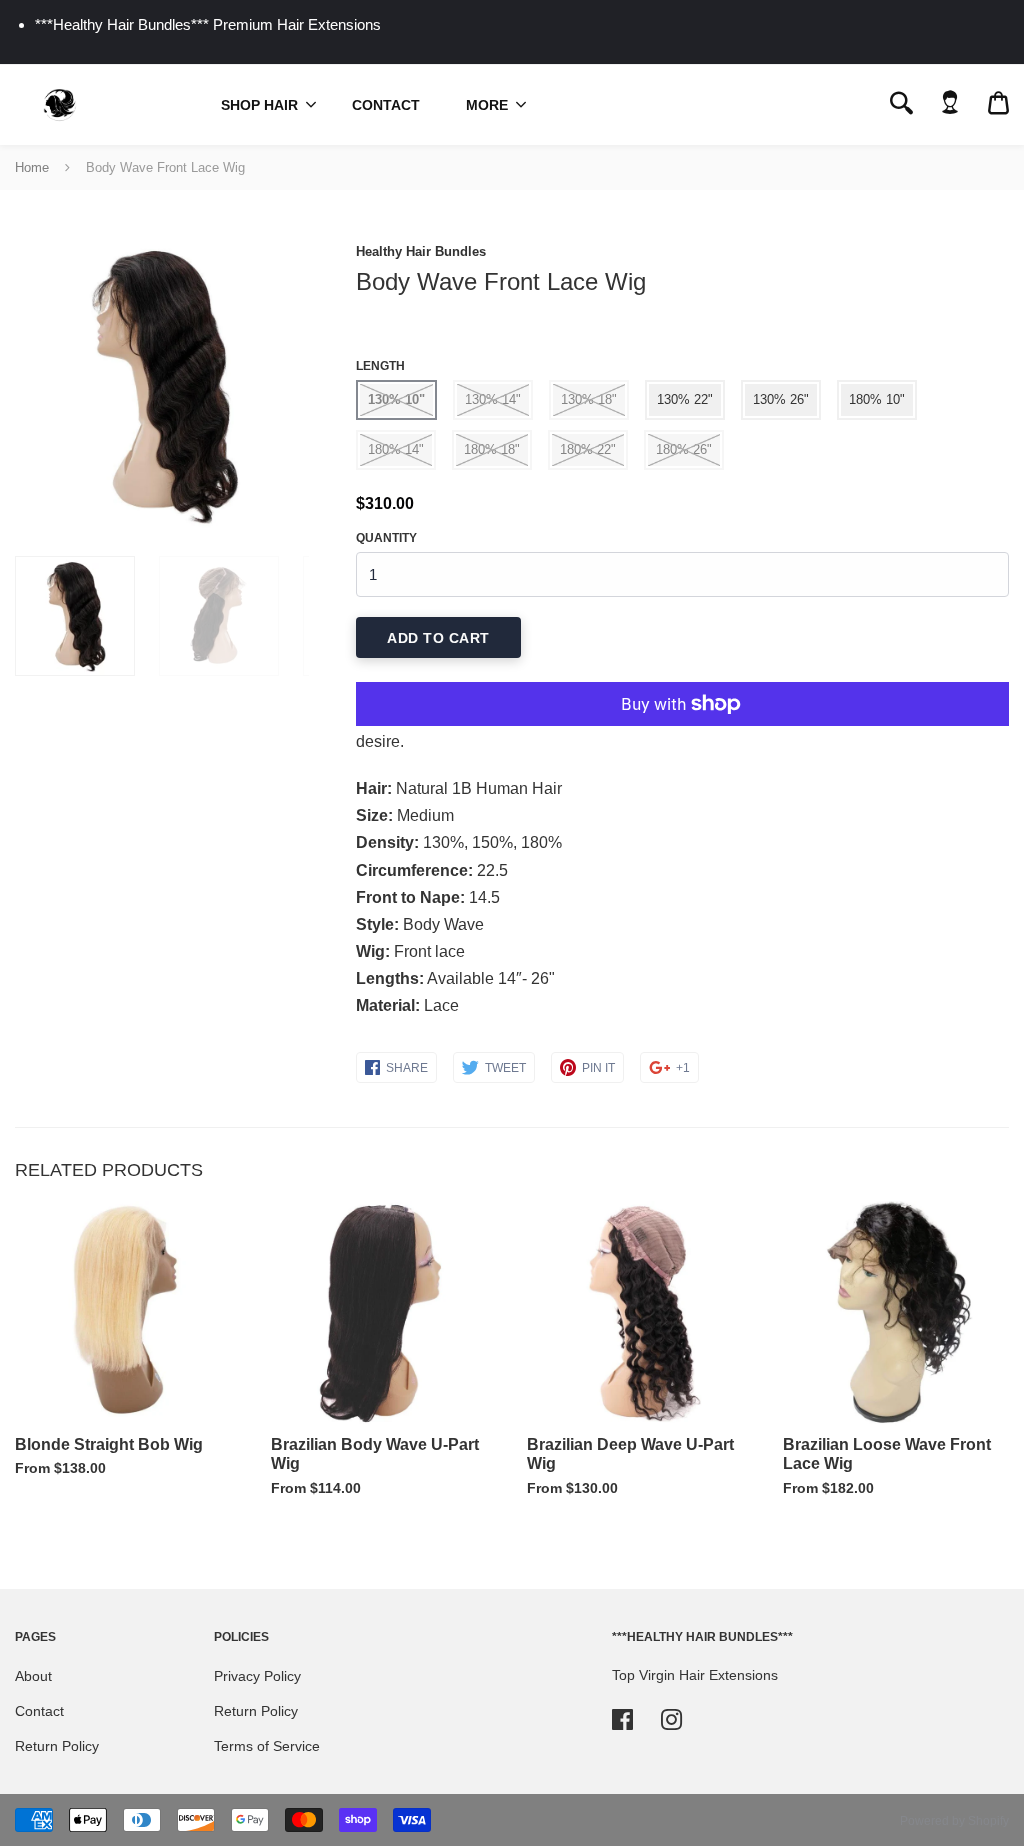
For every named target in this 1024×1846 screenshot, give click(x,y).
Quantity (386, 538)
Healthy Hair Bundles (421, 251)
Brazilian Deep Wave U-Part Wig (630, 1454)
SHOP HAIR (259, 105)
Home (32, 167)
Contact (386, 105)
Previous (25, 385)
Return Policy (57, 1746)
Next (284, 385)
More (487, 105)
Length (380, 366)
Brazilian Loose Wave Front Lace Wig (887, 1454)
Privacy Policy (257, 1676)
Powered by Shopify (954, 1821)
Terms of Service (267, 1746)
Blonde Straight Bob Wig (109, 1444)
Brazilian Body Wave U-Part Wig (375, 1454)
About (33, 1676)
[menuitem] (263, 104)
